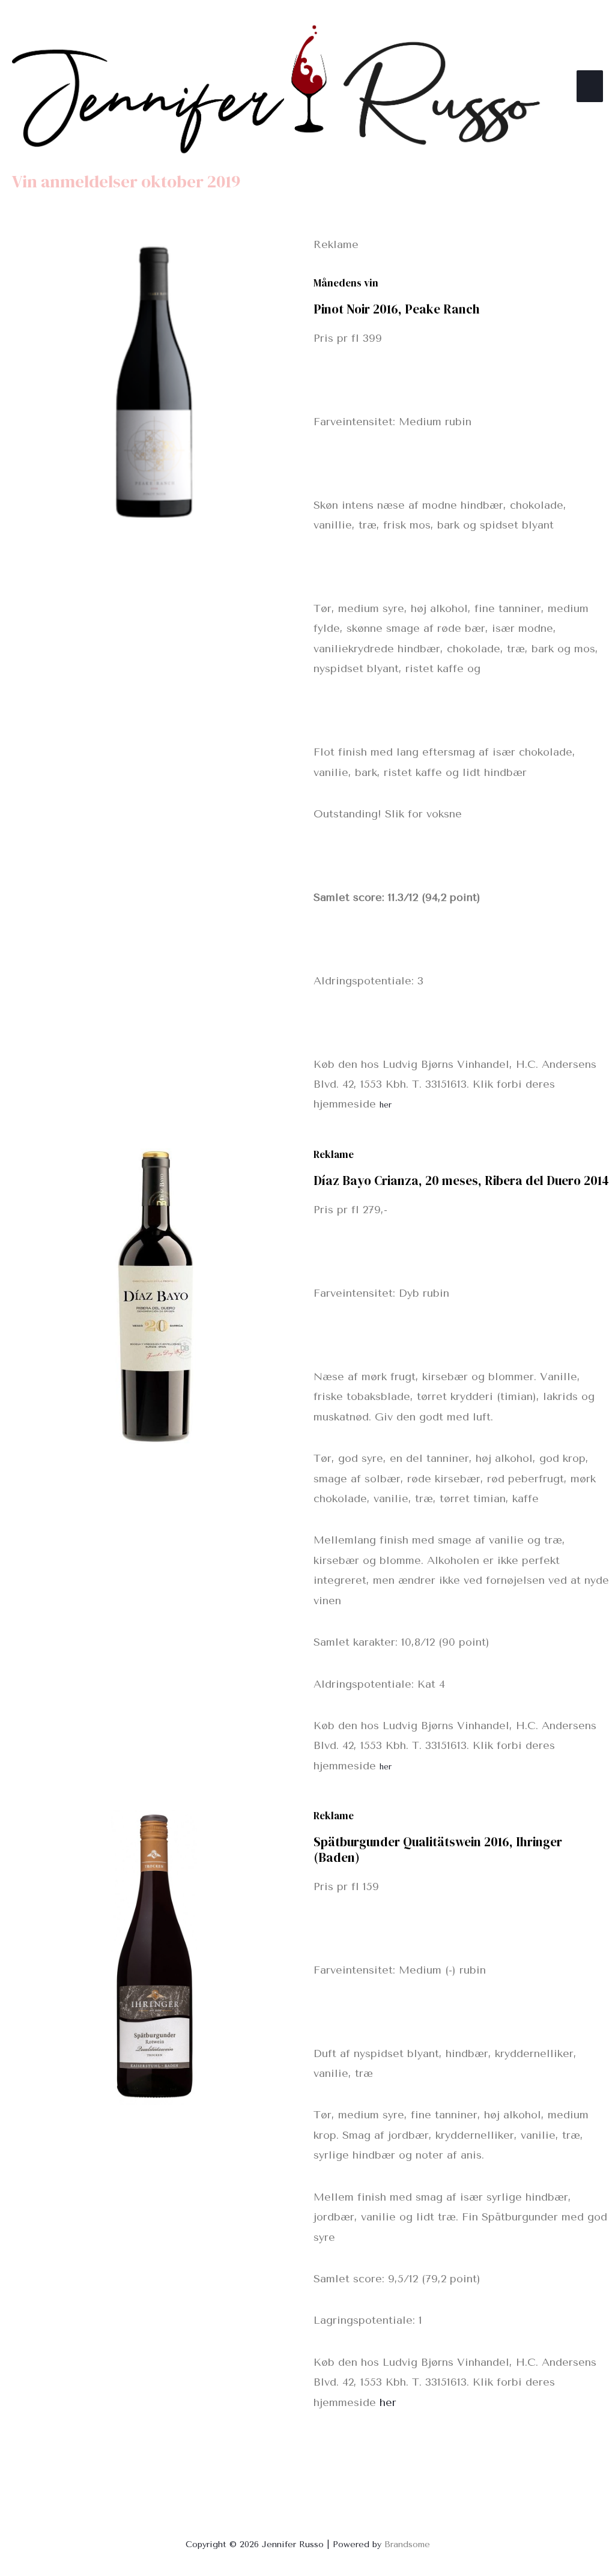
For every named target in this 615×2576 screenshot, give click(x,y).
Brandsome (407, 2544)
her (386, 1105)
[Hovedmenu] (590, 86)
